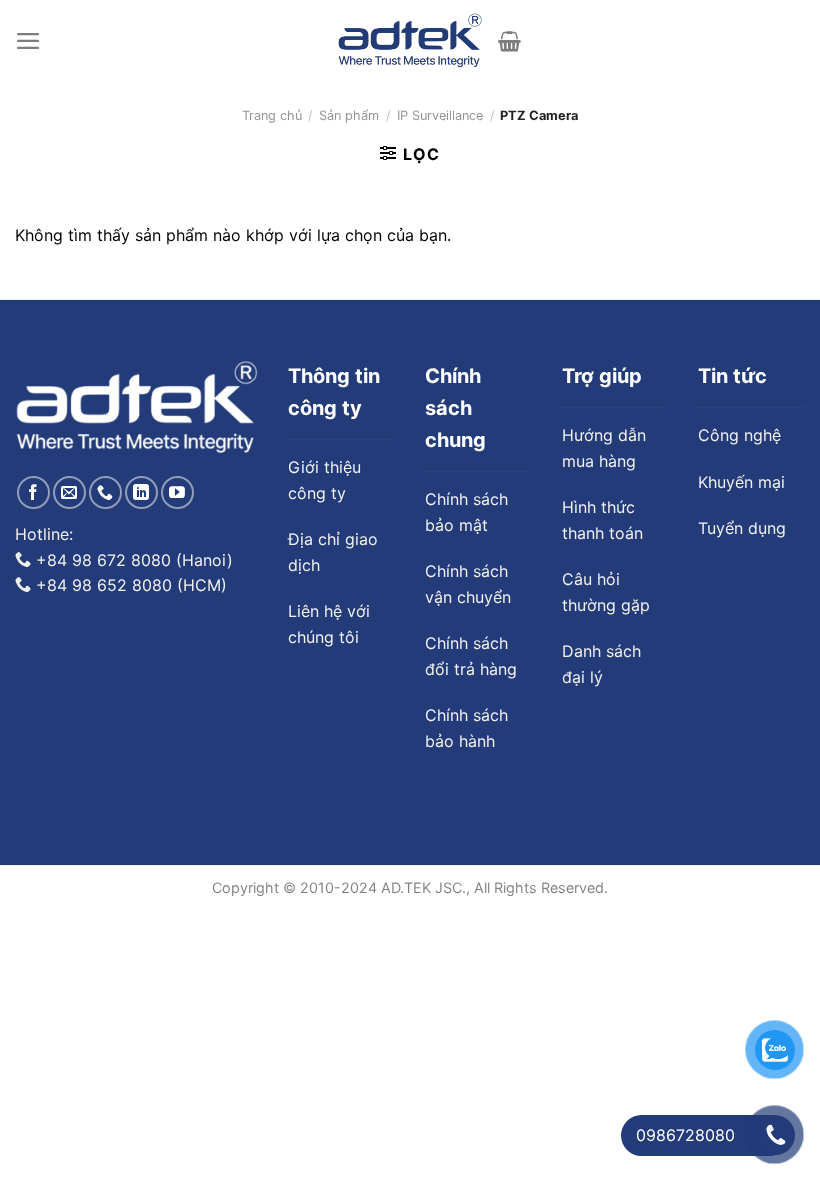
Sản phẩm (349, 115)
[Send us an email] (69, 492)
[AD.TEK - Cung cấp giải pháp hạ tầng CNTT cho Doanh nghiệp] (410, 41)
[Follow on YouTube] (177, 492)
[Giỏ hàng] (509, 41)
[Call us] (105, 492)
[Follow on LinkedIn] (141, 492)
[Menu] (28, 41)
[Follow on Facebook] (33, 492)
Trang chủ (272, 115)
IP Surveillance (440, 115)
